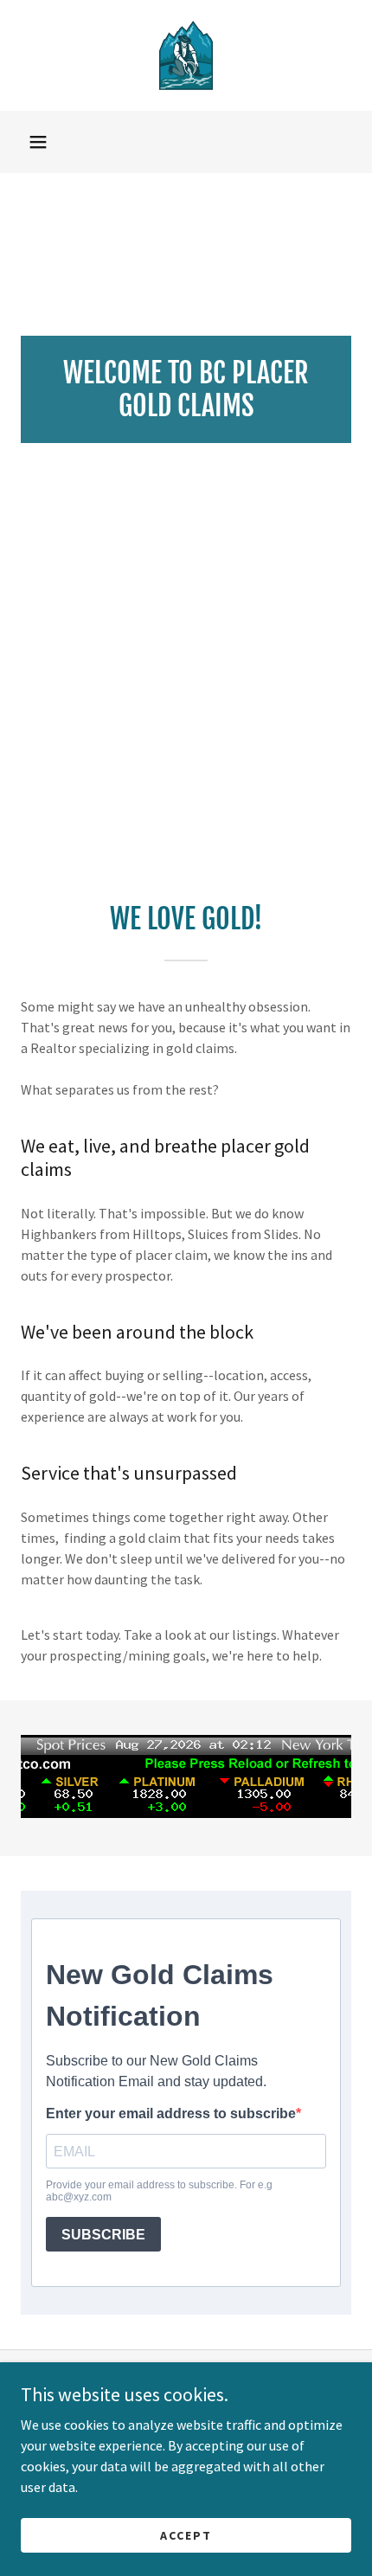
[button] (38, 142)
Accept (186, 2534)
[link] (186, 55)
